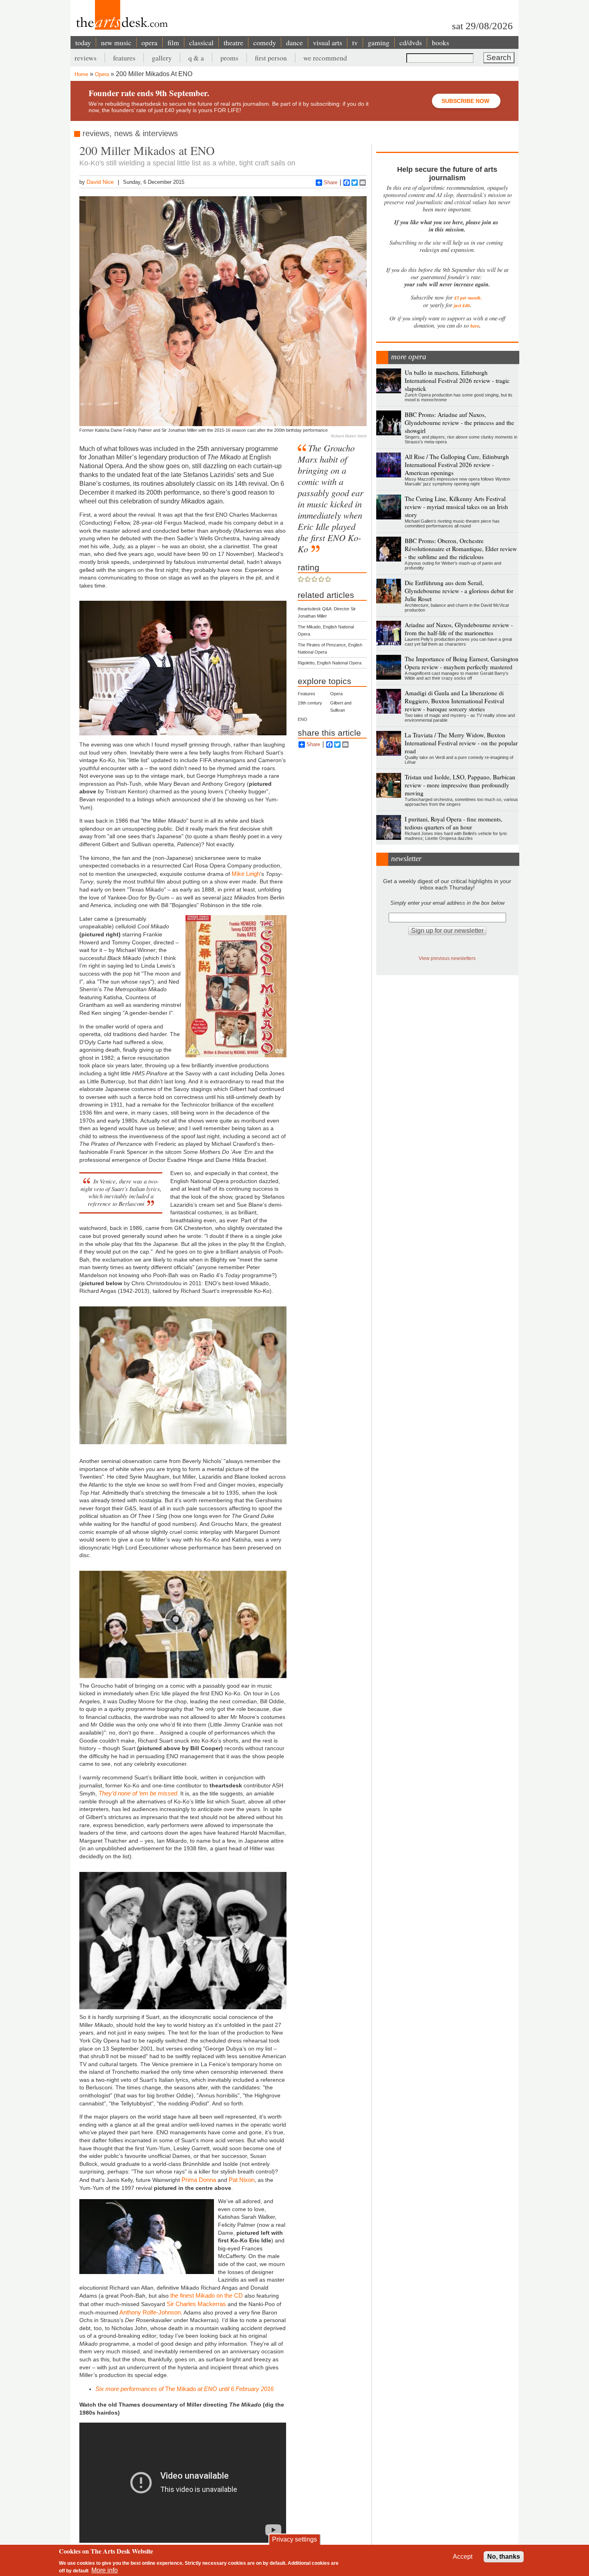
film (173, 42)
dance (294, 42)
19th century (310, 703)
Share (331, 182)
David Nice (100, 182)
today (83, 42)
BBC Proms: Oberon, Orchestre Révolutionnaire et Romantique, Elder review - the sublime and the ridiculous (461, 549)
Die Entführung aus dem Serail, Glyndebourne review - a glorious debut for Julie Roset (459, 591)
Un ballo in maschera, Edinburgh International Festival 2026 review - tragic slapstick (457, 380)
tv (355, 42)
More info (105, 2570)
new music (116, 42)
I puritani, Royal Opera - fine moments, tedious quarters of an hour (454, 823)
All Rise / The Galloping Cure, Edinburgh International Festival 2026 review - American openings (457, 465)
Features (307, 694)
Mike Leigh (246, 874)
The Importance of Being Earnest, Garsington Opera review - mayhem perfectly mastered (462, 663)
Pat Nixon (242, 2180)
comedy (265, 42)
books (441, 42)
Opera (102, 74)
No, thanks (504, 2557)
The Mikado (185, 2389)
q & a (196, 58)
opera (149, 42)
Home (81, 74)
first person (271, 58)
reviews (86, 58)
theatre (233, 42)
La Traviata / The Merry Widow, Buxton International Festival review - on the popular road (461, 743)
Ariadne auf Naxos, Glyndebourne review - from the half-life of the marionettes (459, 629)
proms (229, 58)
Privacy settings (294, 2539)
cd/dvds (411, 42)
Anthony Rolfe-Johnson (149, 2312)
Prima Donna (199, 2180)
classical (201, 42)
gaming (379, 42)
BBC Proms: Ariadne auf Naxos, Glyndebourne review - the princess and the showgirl (459, 423)
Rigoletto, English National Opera (330, 663)
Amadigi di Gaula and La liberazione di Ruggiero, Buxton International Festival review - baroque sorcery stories (454, 701)
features (124, 58)
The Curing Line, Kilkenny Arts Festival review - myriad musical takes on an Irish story (456, 507)
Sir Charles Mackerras (196, 2304)
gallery (162, 58)
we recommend (325, 58)
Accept (463, 2557)
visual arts (328, 42)
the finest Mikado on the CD (207, 2295)
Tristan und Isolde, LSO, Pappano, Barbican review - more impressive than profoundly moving (460, 785)
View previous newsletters (447, 958)
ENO (303, 719)
